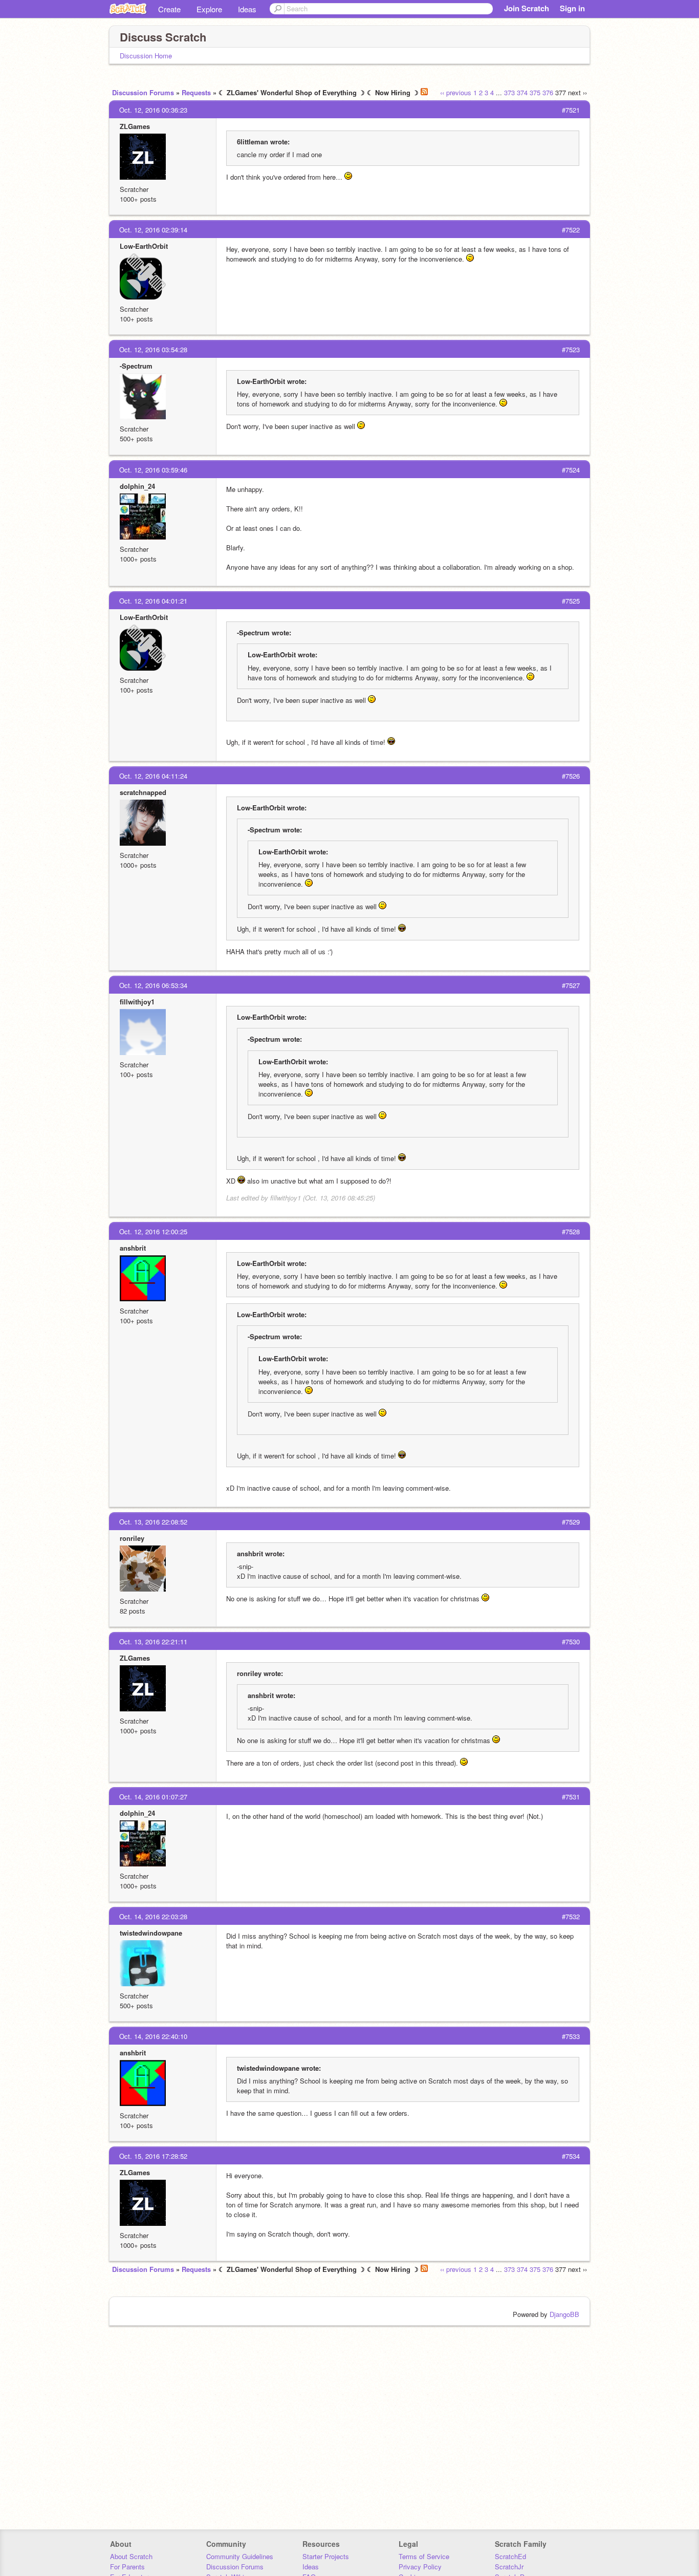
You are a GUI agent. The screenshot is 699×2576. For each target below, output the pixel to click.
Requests (196, 92)
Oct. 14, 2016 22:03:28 (153, 1916)
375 (535, 92)
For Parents (127, 2567)
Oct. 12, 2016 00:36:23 (153, 110)
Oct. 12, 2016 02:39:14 (153, 230)
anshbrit (133, 1248)
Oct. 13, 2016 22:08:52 (153, 1522)
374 (522, 92)
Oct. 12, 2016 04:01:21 (153, 601)
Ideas (247, 9)
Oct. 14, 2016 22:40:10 (153, 2036)
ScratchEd (510, 2556)
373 (509, 92)
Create (169, 9)
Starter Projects (326, 2556)
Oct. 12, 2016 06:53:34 (153, 985)
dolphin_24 (137, 486)
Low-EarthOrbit (144, 246)
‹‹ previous (456, 92)
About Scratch (131, 2556)
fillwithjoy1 (137, 1002)
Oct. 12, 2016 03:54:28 (153, 349)
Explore (209, 9)
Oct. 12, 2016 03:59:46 (153, 470)
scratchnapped (143, 792)
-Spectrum (136, 366)
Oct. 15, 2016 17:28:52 (153, 2156)
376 (548, 92)
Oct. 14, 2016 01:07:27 (153, 1797)
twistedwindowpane (151, 1933)
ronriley (132, 1538)
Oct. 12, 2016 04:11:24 (153, 776)
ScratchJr (509, 2567)
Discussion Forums (143, 92)
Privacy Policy (420, 2567)
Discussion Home (146, 56)
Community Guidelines (240, 2556)
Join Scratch (527, 8)
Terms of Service (424, 2556)
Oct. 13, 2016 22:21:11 (153, 1641)
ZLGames (135, 126)
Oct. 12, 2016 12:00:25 (153, 1231)
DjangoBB (564, 2314)
